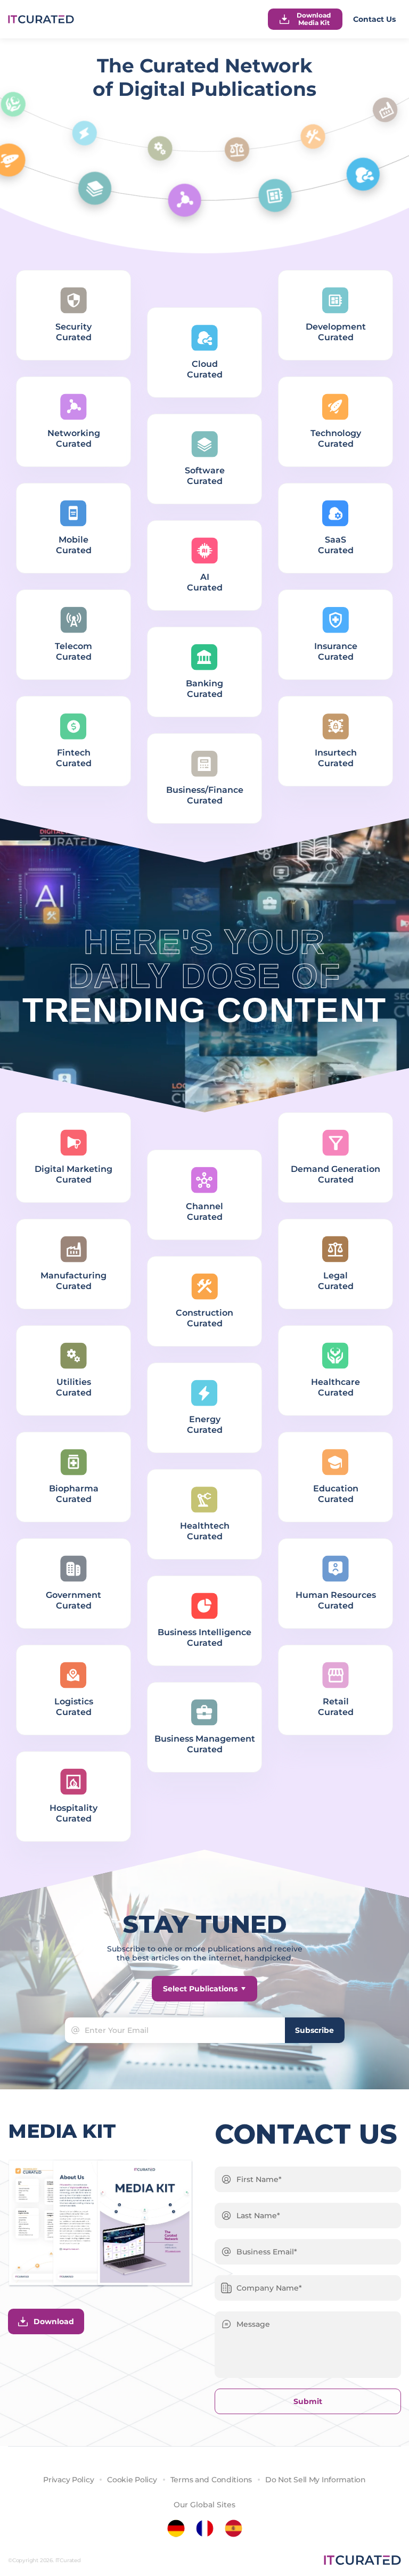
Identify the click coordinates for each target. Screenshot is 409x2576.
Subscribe (314, 2030)
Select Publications (200, 1989)
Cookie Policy (132, 2480)
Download (54, 2321)
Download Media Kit (314, 19)
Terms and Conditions (211, 2480)
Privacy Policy (68, 2480)
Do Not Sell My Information (316, 2480)
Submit (308, 2401)
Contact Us (374, 19)
